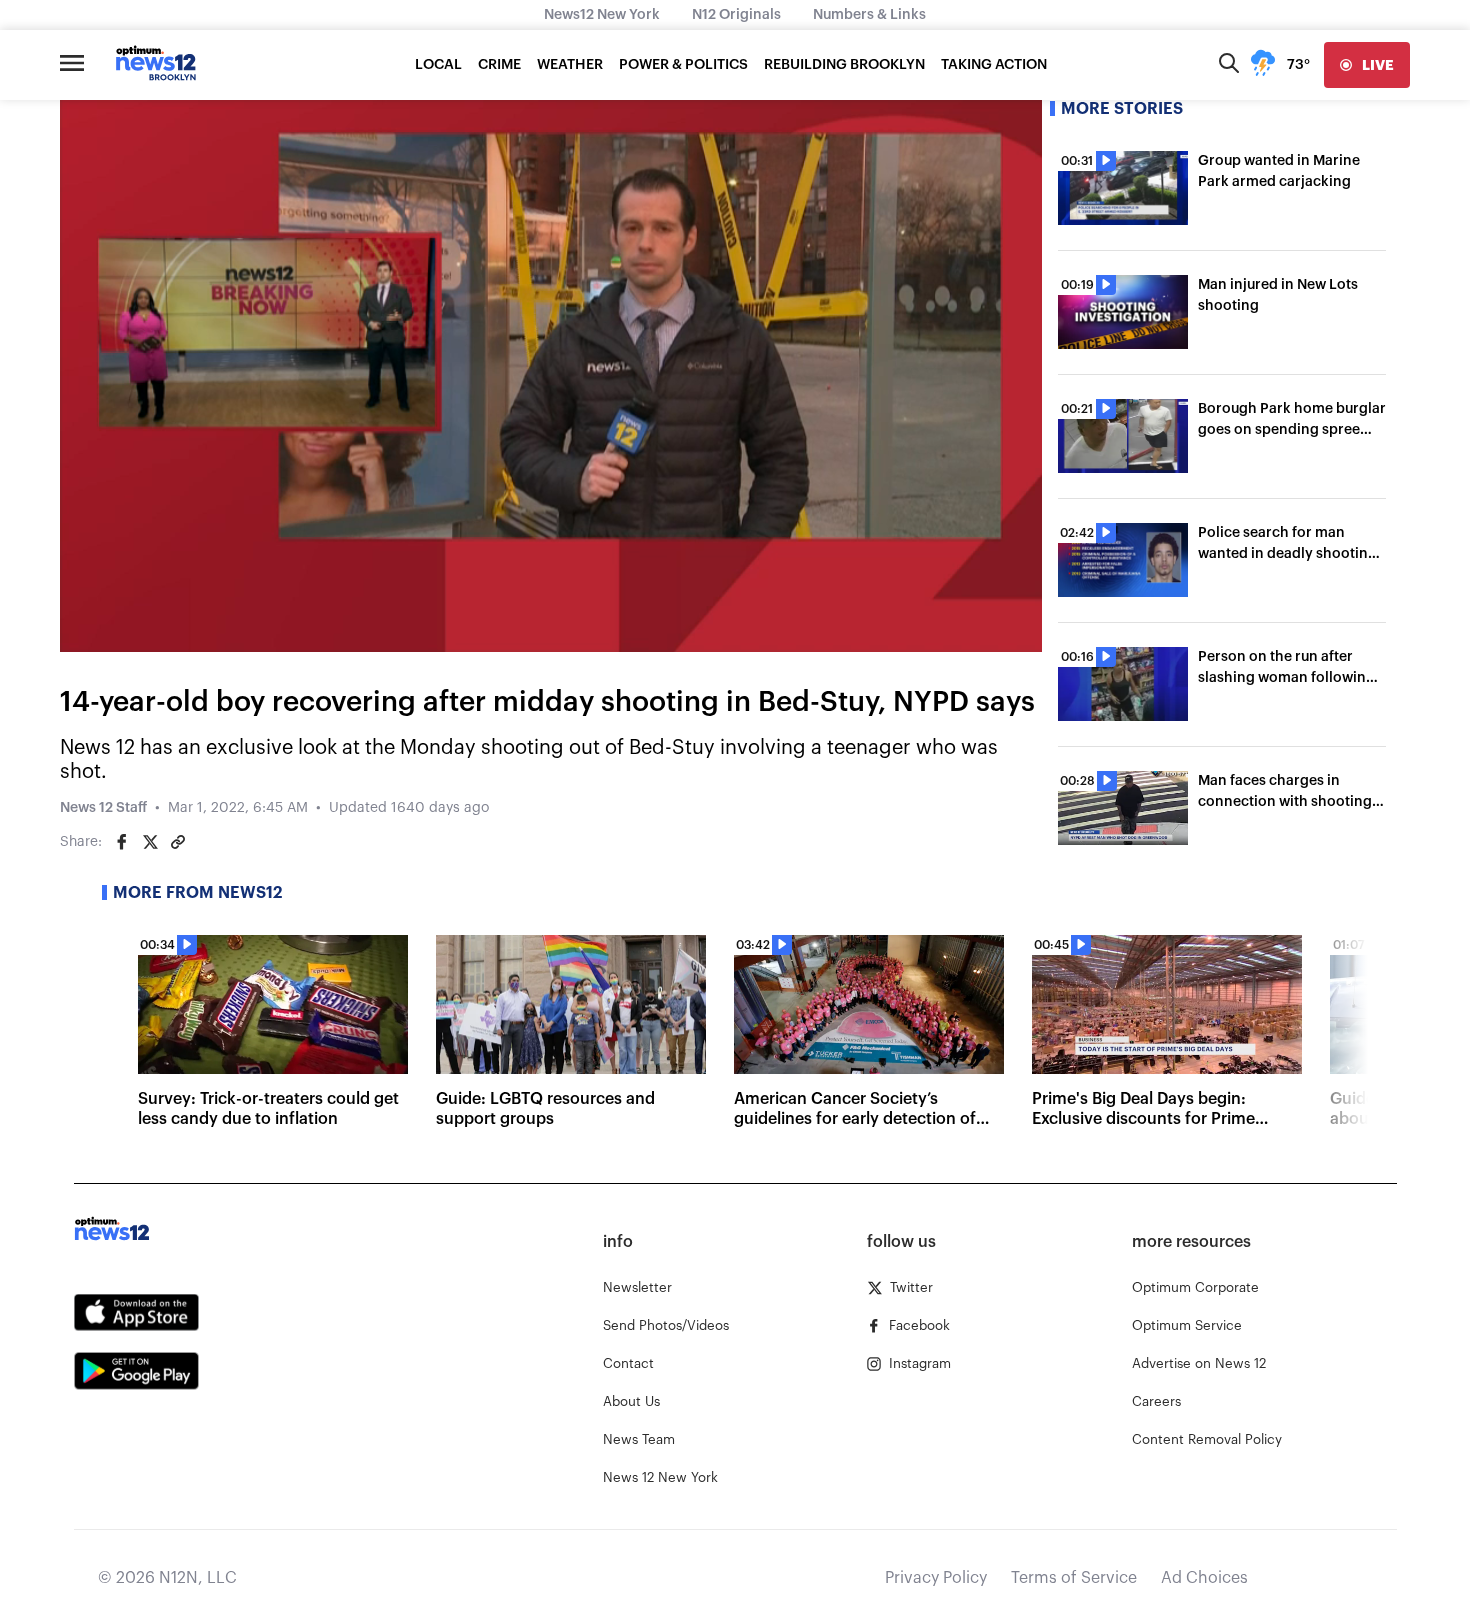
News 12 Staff (103, 808)
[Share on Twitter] (150, 842)
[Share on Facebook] (122, 842)
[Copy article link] (178, 842)
